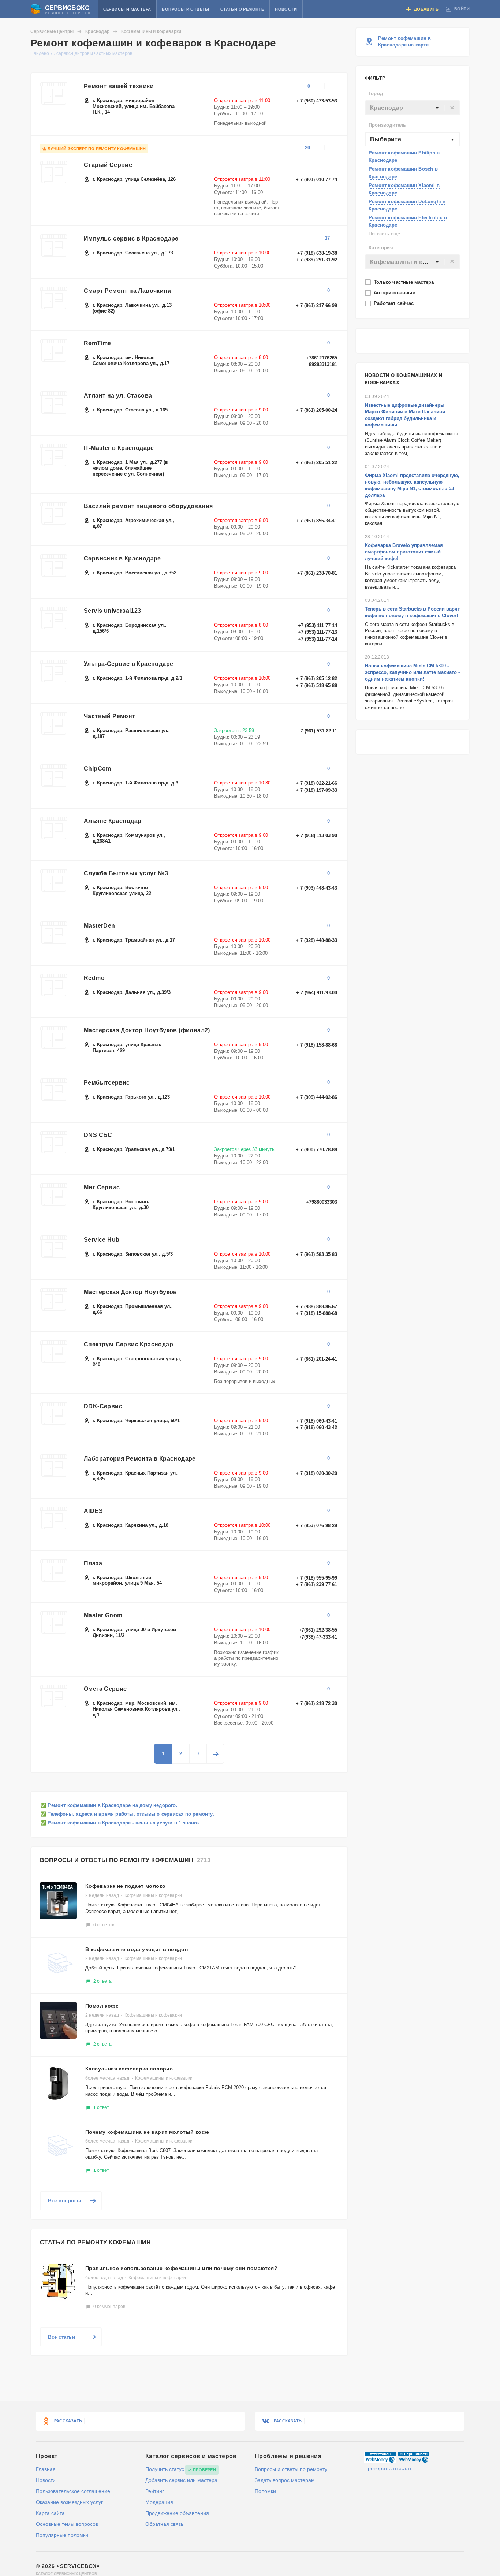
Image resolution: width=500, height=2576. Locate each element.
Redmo (94, 978)
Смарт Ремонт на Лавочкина (127, 291)
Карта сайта (50, 2513)
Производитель (387, 125)
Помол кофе (102, 2006)
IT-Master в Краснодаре (119, 448)
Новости (286, 9)
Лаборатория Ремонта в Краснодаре (140, 1459)
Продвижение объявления (177, 2513)
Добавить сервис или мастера (181, 2480)
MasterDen (100, 926)
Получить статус (165, 2469)
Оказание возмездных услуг (69, 2502)
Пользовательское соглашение (73, 2491)
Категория (381, 248)
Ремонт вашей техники (119, 86)
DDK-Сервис (103, 1406)
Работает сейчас (394, 303)
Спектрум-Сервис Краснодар (128, 1344)
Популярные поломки (62, 2535)
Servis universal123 (113, 611)
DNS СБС (98, 1135)
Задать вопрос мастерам (285, 2480)
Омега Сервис (105, 1689)
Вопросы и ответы (185, 9)
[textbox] (413, 108)
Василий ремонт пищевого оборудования (148, 506)
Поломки (265, 2491)
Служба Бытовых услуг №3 (126, 873)
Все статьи (61, 2337)
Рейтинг (155, 2491)
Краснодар (97, 31)
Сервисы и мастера (127, 9)
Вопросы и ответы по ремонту (291, 2469)
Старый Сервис (108, 165)
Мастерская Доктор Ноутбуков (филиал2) (147, 1030)
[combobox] (413, 108)
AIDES (93, 1511)
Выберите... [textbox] (388, 139)
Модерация (159, 2502)
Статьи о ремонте (242, 9)
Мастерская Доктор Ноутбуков (130, 1292)
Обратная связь (164, 2524)
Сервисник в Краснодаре (122, 558)
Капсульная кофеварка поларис (129, 2069)
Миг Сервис (102, 1187)
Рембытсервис (107, 1083)
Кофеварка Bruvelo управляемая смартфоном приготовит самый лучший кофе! (404, 552)
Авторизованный (395, 293)
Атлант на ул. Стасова (118, 396)
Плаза (93, 1563)
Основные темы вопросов (67, 2524)
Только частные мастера (405, 282)
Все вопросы (65, 2201)
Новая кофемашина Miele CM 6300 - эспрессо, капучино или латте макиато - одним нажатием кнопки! (412, 672)
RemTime (98, 343)
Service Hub (102, 1240)
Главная (46, 2469)
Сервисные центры (52, 31)
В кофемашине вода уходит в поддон (137, 1949)
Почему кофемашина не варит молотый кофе (147, 2132)
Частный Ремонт (110, 716)
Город (376, 94)
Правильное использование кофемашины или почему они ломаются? (181, 2268)
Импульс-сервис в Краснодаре (131, 238)
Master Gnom (103, 1615)
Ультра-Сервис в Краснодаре (128, 664)
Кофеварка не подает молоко (125, 1886)
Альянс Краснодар (113, 821)
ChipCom (98, 769)
